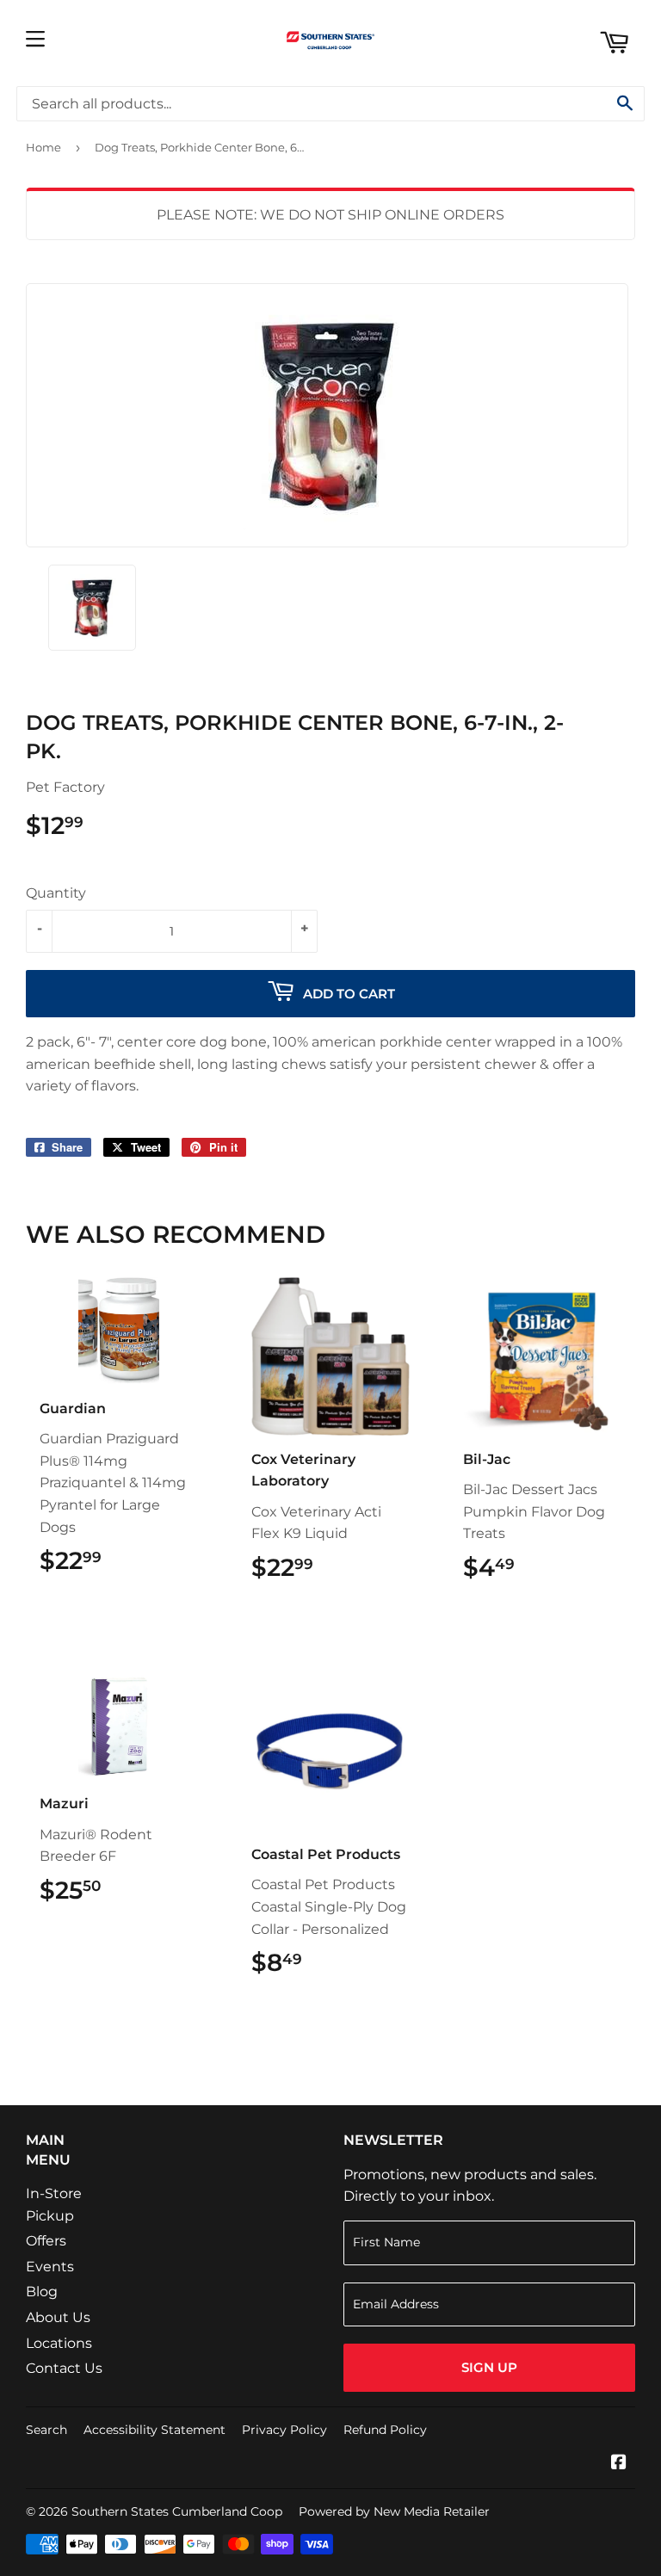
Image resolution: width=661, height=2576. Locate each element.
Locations (59, 2343)
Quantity (56, 893)
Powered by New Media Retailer (394, 2511)
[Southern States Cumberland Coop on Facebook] (619, 2464)
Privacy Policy (284, 2430)
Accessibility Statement (154, 2430)
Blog (42, 2292)
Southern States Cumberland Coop (177, 2511)
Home (43, 147)
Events (50, 2267)
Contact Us (64, 2368)
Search (46, 2430)
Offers (46, 2241)
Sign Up (489, 2367)
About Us (58, 2317)
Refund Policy (385, 2430)
